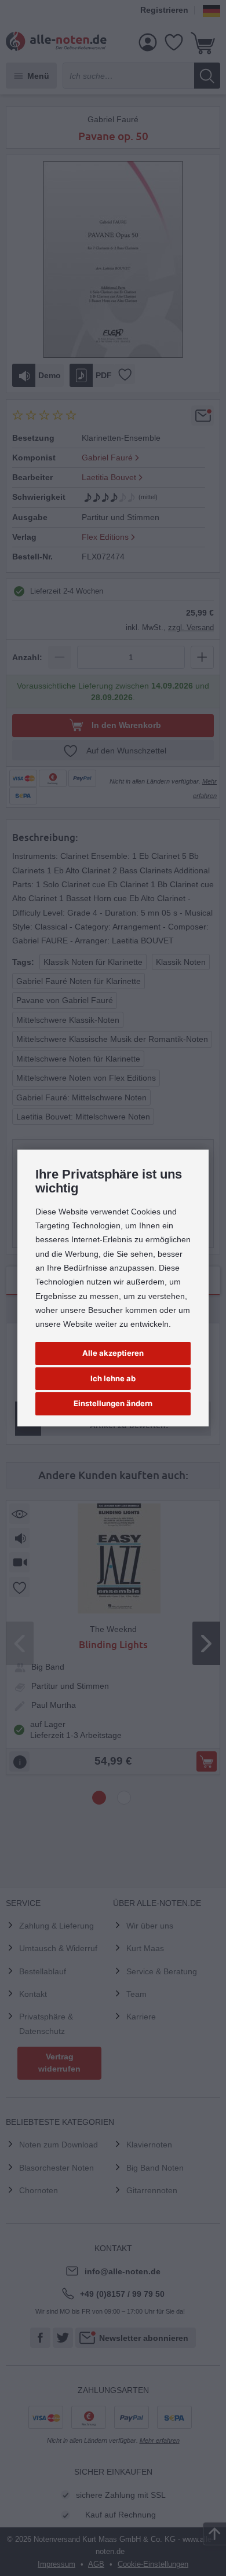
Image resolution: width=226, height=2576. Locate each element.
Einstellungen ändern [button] (113, 1403)
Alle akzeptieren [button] (113, 1353)
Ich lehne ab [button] (113, 1378)
